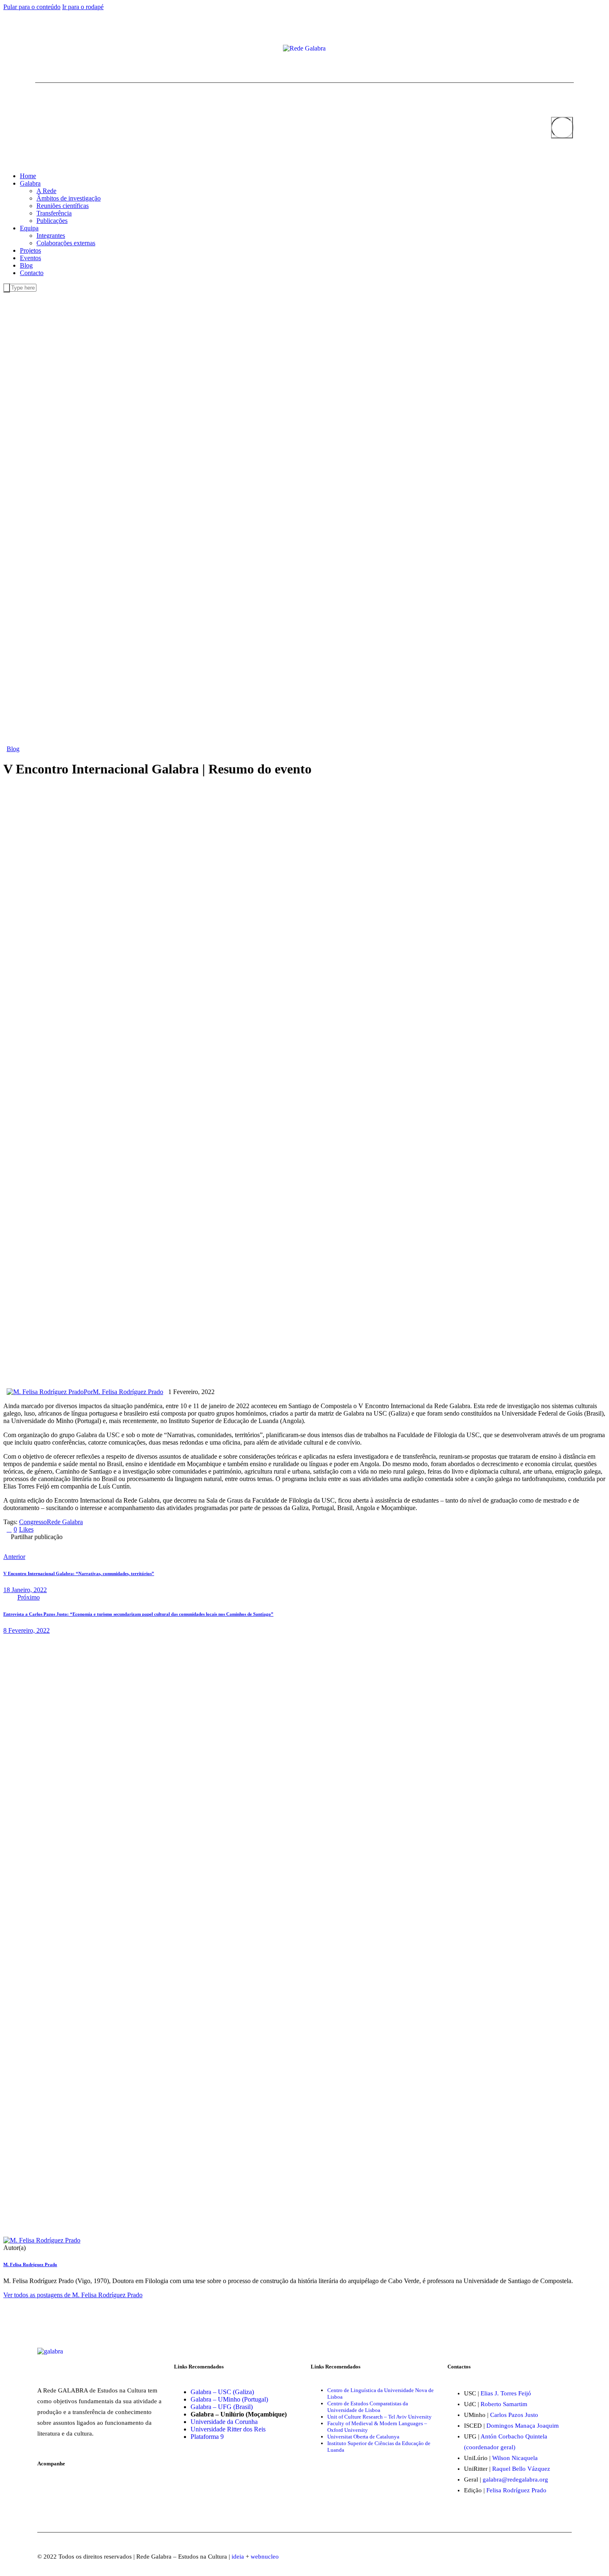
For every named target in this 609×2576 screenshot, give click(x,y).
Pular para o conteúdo (32, 7)
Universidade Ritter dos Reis (228, 2429)
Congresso (33, 1522)
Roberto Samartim (504, 2404)
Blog (13, 749)
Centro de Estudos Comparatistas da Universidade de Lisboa (368, 2407)
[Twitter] (44, 49)
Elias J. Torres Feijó (506, 2393)
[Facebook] (38, 49)
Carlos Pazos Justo (514, 2415)
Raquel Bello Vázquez (521, 2469)
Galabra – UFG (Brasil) (222, 2407)
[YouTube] (51, 49)
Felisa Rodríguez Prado (516, 2490)
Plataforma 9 (207, 2437)
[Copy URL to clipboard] (149, 1543)
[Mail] (58, 49)
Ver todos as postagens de (73, 2295)
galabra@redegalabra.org (515, 2479)
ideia (238, 2557)
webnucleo (265, 2557)
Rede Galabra (65, 1522)
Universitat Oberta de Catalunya (363, 2437)
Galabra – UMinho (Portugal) (229, 2399)
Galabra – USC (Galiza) (222, 2392)
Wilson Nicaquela (515, 2458)
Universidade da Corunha (224, 2422)
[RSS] (64, 49)
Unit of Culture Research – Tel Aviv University (379, 2417)
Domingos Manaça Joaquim (523, 2426)
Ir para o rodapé (83, 7)
